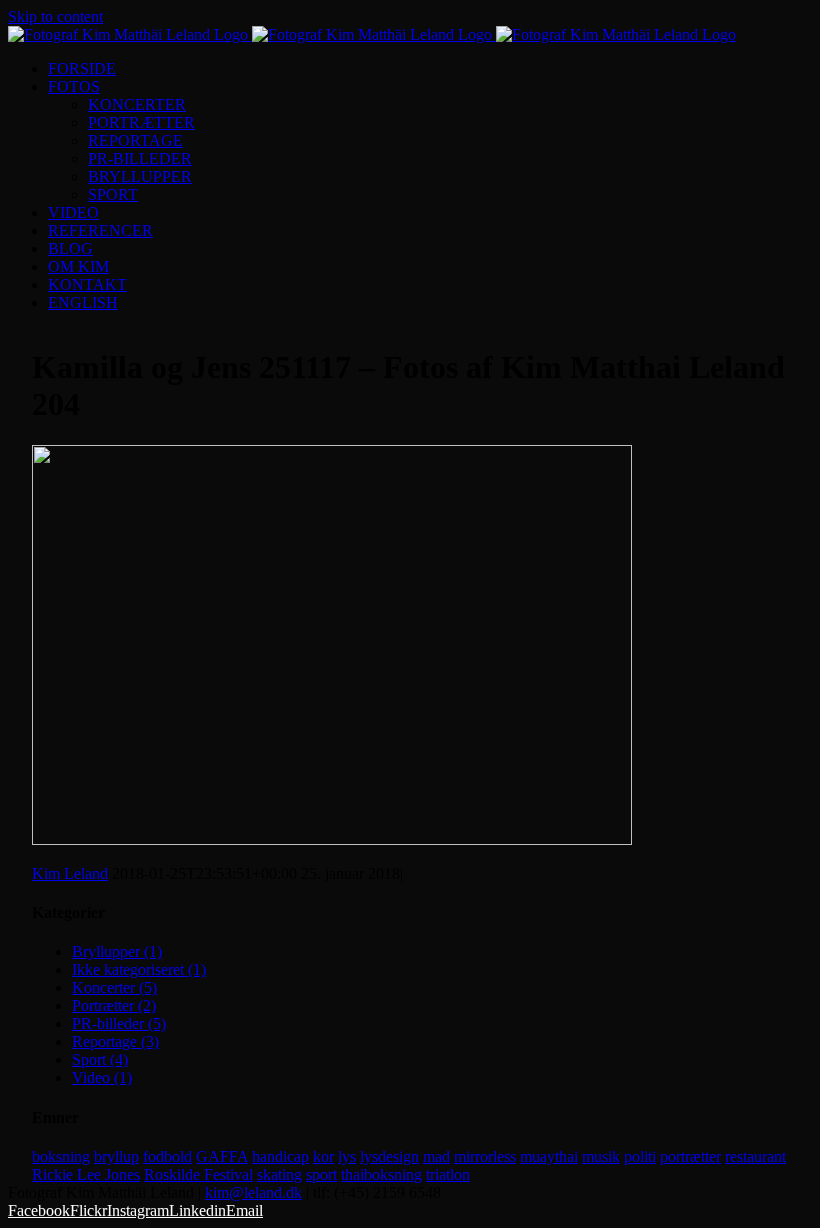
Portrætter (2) (114, 1005)
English (83, 302)
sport (321, 1174)
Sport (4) (100, 1059)
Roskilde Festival (198, 1174)
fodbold (167, 1156)
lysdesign (389, 1156)
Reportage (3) (115, 1041)
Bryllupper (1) (117, 951)
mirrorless (485, 1156)
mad (436, 1156)
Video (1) (102, 1077)
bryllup (116, 1156)
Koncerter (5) (114, 987)
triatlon (448, 1174)
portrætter (690, 1156)
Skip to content (55, 16)
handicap (280, 1156)
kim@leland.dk (253, 1192)
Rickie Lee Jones (86, 1174)
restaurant (755, 1156)
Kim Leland (70, 873)
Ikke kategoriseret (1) (139, 969)
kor (323, 1156)
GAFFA (222, 1156)
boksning (61, 1156)
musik (601, 1156)
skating (279, 1174)
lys (347, 1156)
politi (640, 1156)
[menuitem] (430, 69)
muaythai (549, 1156)
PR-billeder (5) (119, 1023)
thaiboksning (381, 1174)
